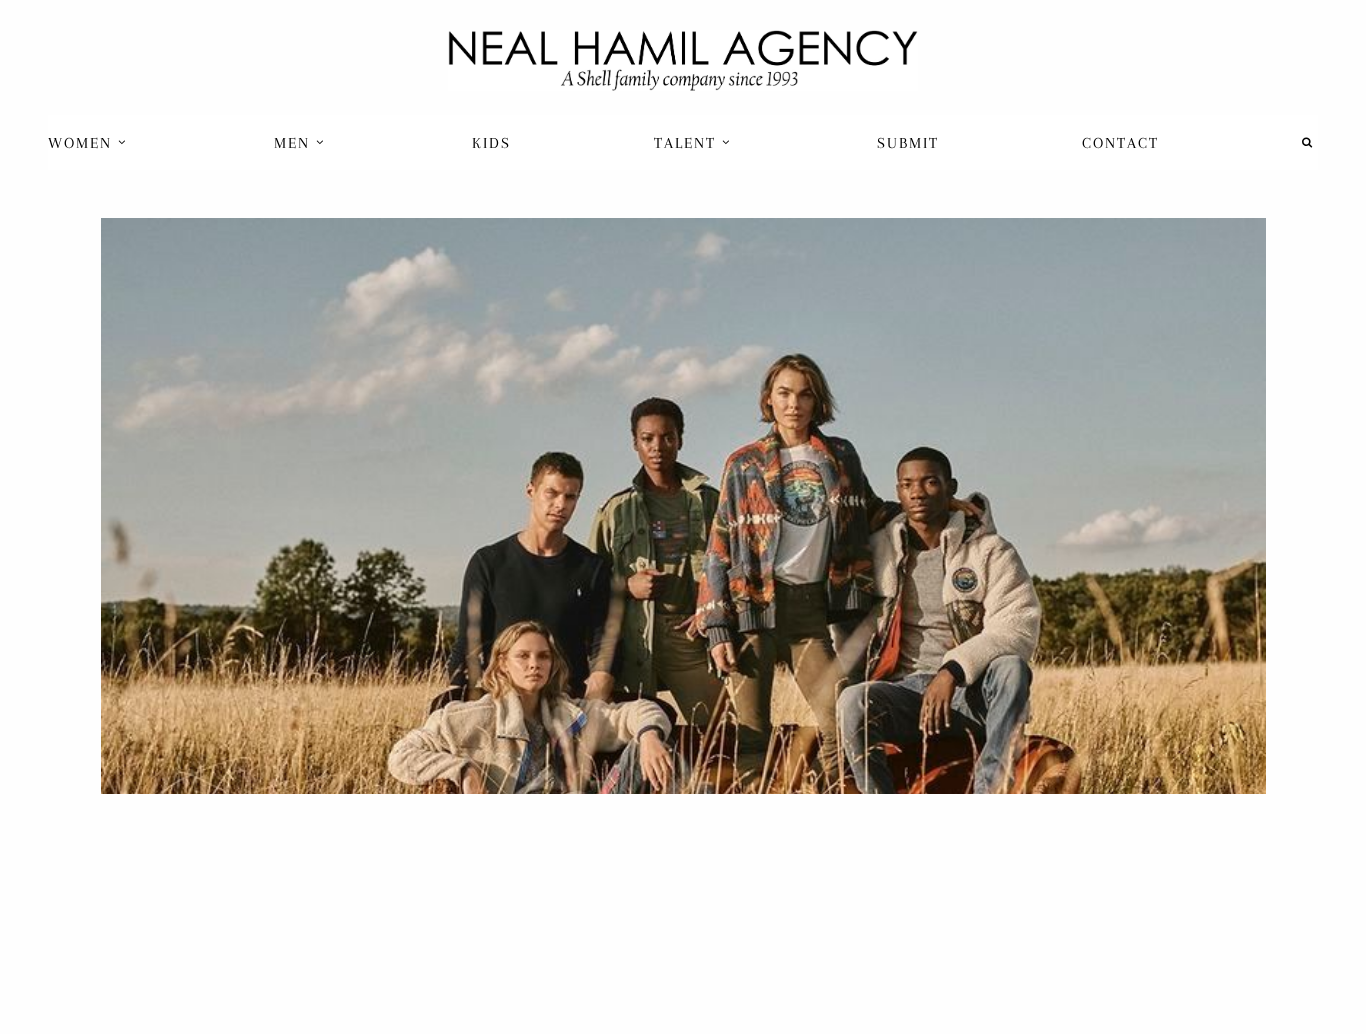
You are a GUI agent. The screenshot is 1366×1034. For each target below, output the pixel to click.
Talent (688, 143)
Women (83, 143)
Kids (491, 143)
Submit (908, 143)
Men (295, 143)
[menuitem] (89, 142)
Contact (1120, 143)
